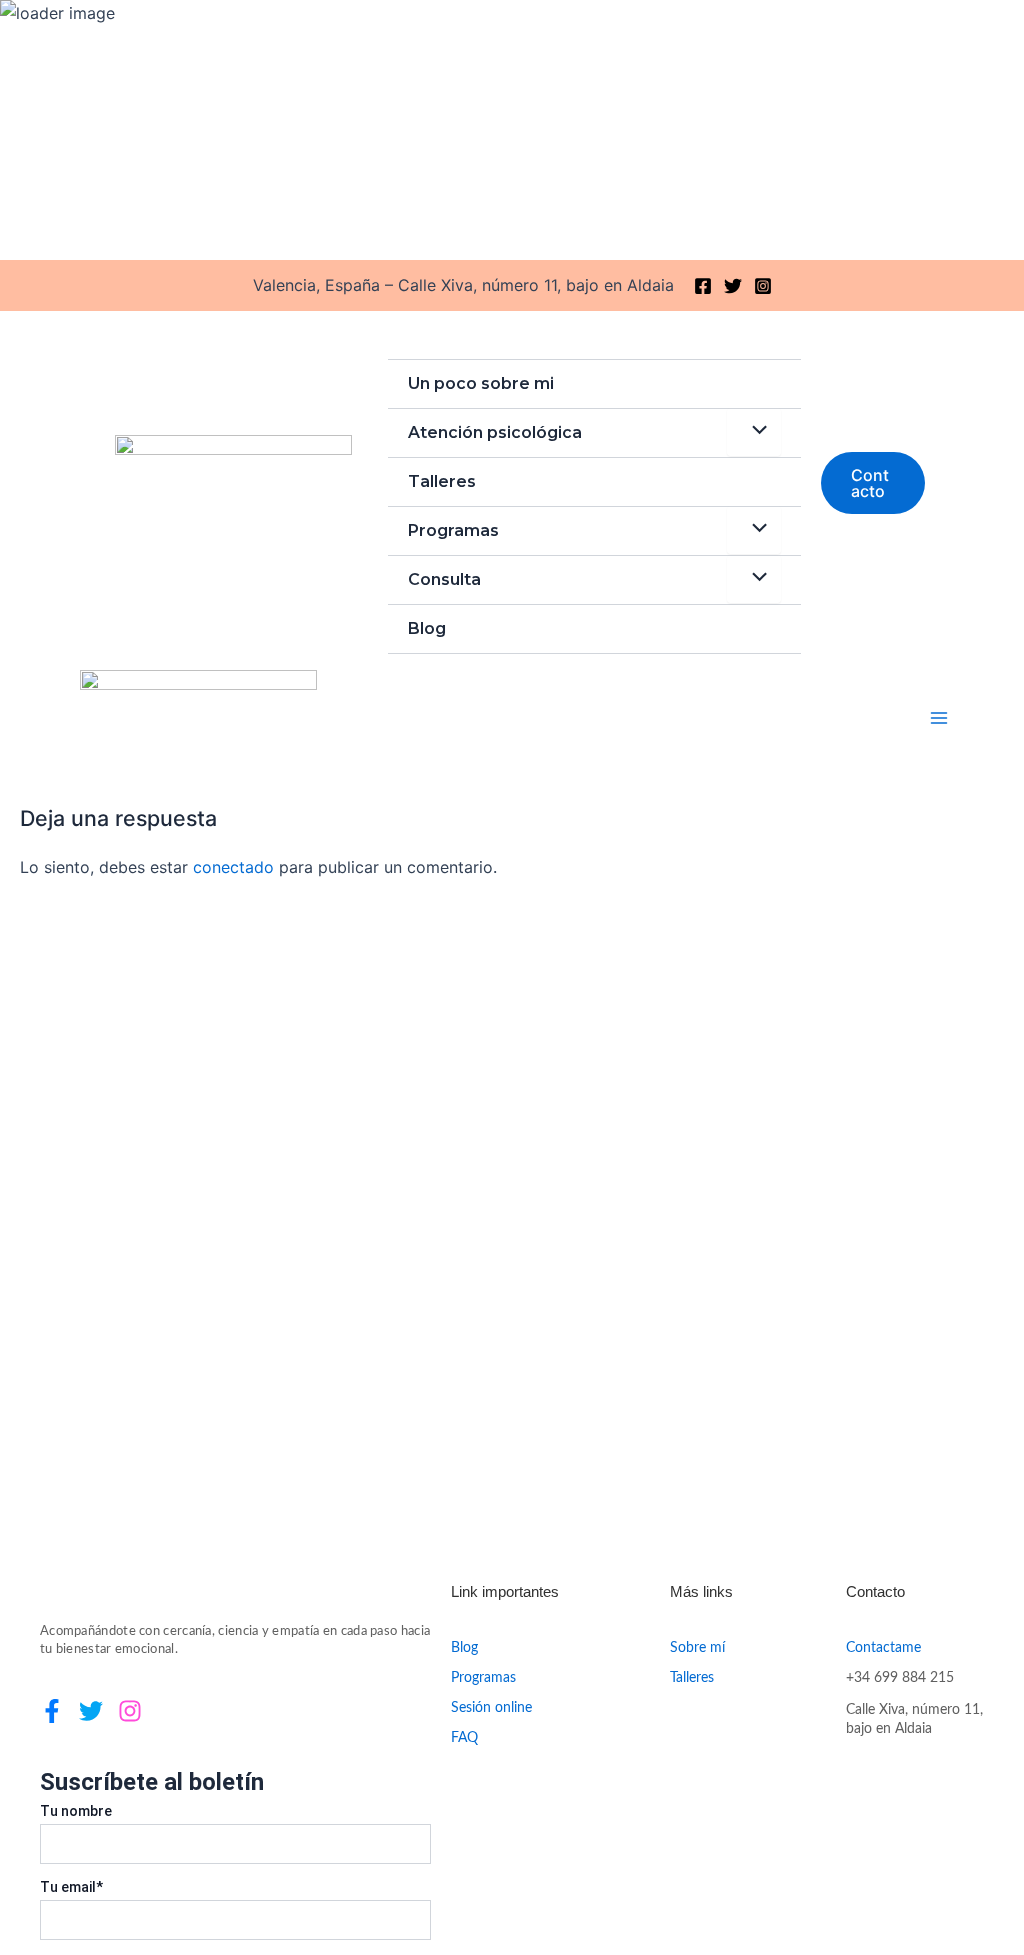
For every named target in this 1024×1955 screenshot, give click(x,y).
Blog (427, 628)
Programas (453, 530)
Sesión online (491, 1708)
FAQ (464, 1738)
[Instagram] (763, 286)
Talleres (442, 481)
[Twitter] (733, 286)
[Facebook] (703, 286)
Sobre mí (697, 1648)
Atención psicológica (495, 432)
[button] (873, 483)
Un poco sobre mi (481, 383)
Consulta (444, 579)
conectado (233, 867)
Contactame (883, 1648)
